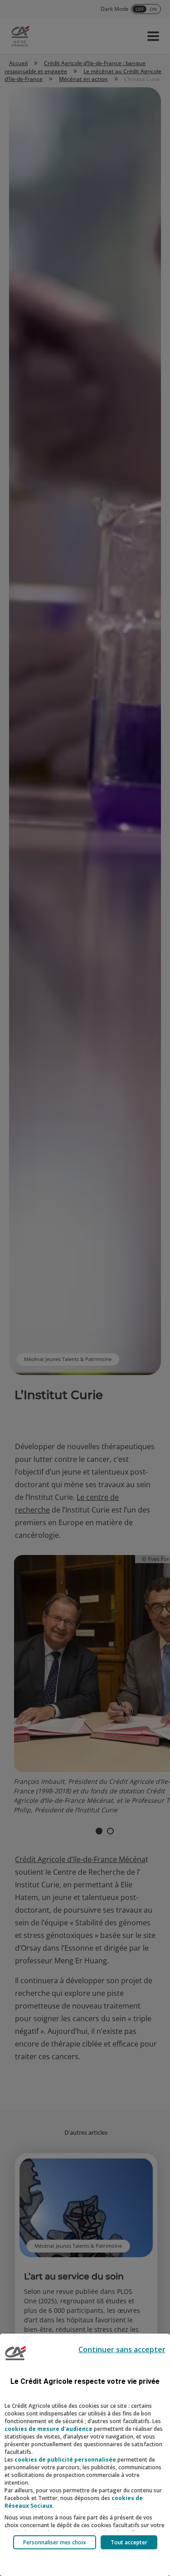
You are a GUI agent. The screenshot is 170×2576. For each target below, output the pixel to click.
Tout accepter (129, 2542)
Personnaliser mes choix (55, 2542)
